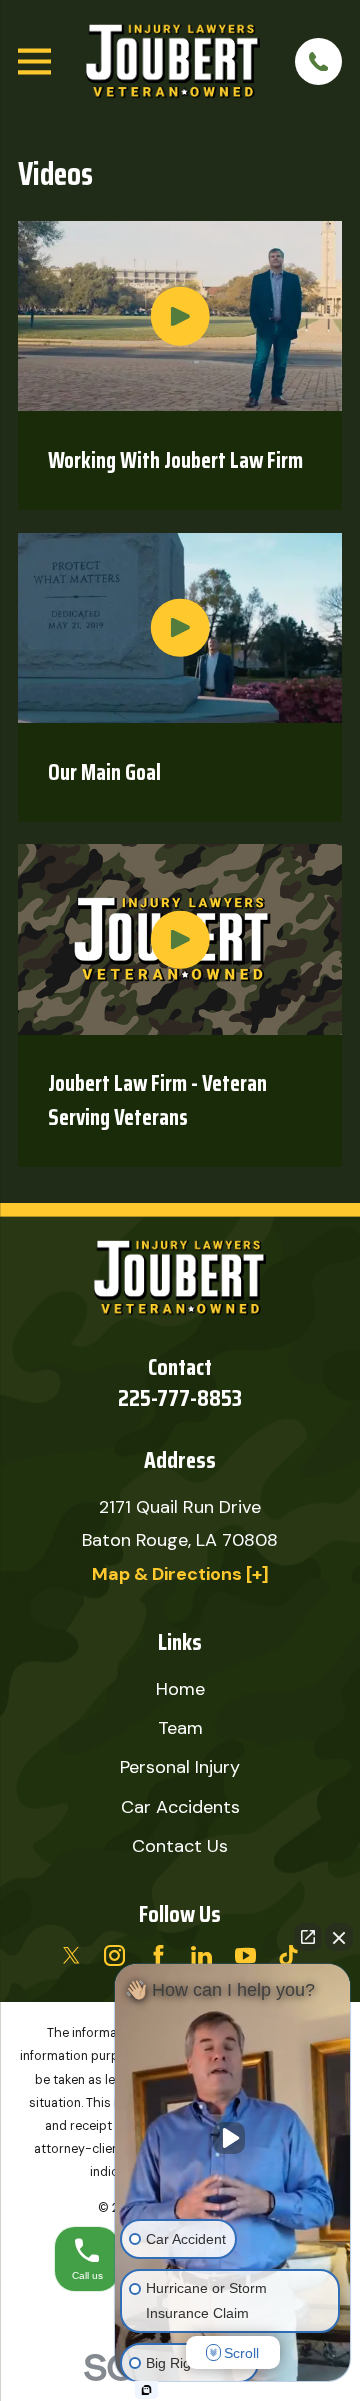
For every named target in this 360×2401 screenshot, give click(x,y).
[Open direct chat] (308, 1937)
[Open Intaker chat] (146, 2390)
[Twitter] (71, 1955)
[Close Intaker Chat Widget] (339, 1937)
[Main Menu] (34, 61)
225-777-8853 (180, 1398)
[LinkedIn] (201, 1955)
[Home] (172, 61)
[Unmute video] (233, 2138)
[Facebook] (158, 1955)
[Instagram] (114, 1955)
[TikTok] (288, 1955)
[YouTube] (245, 1955)
